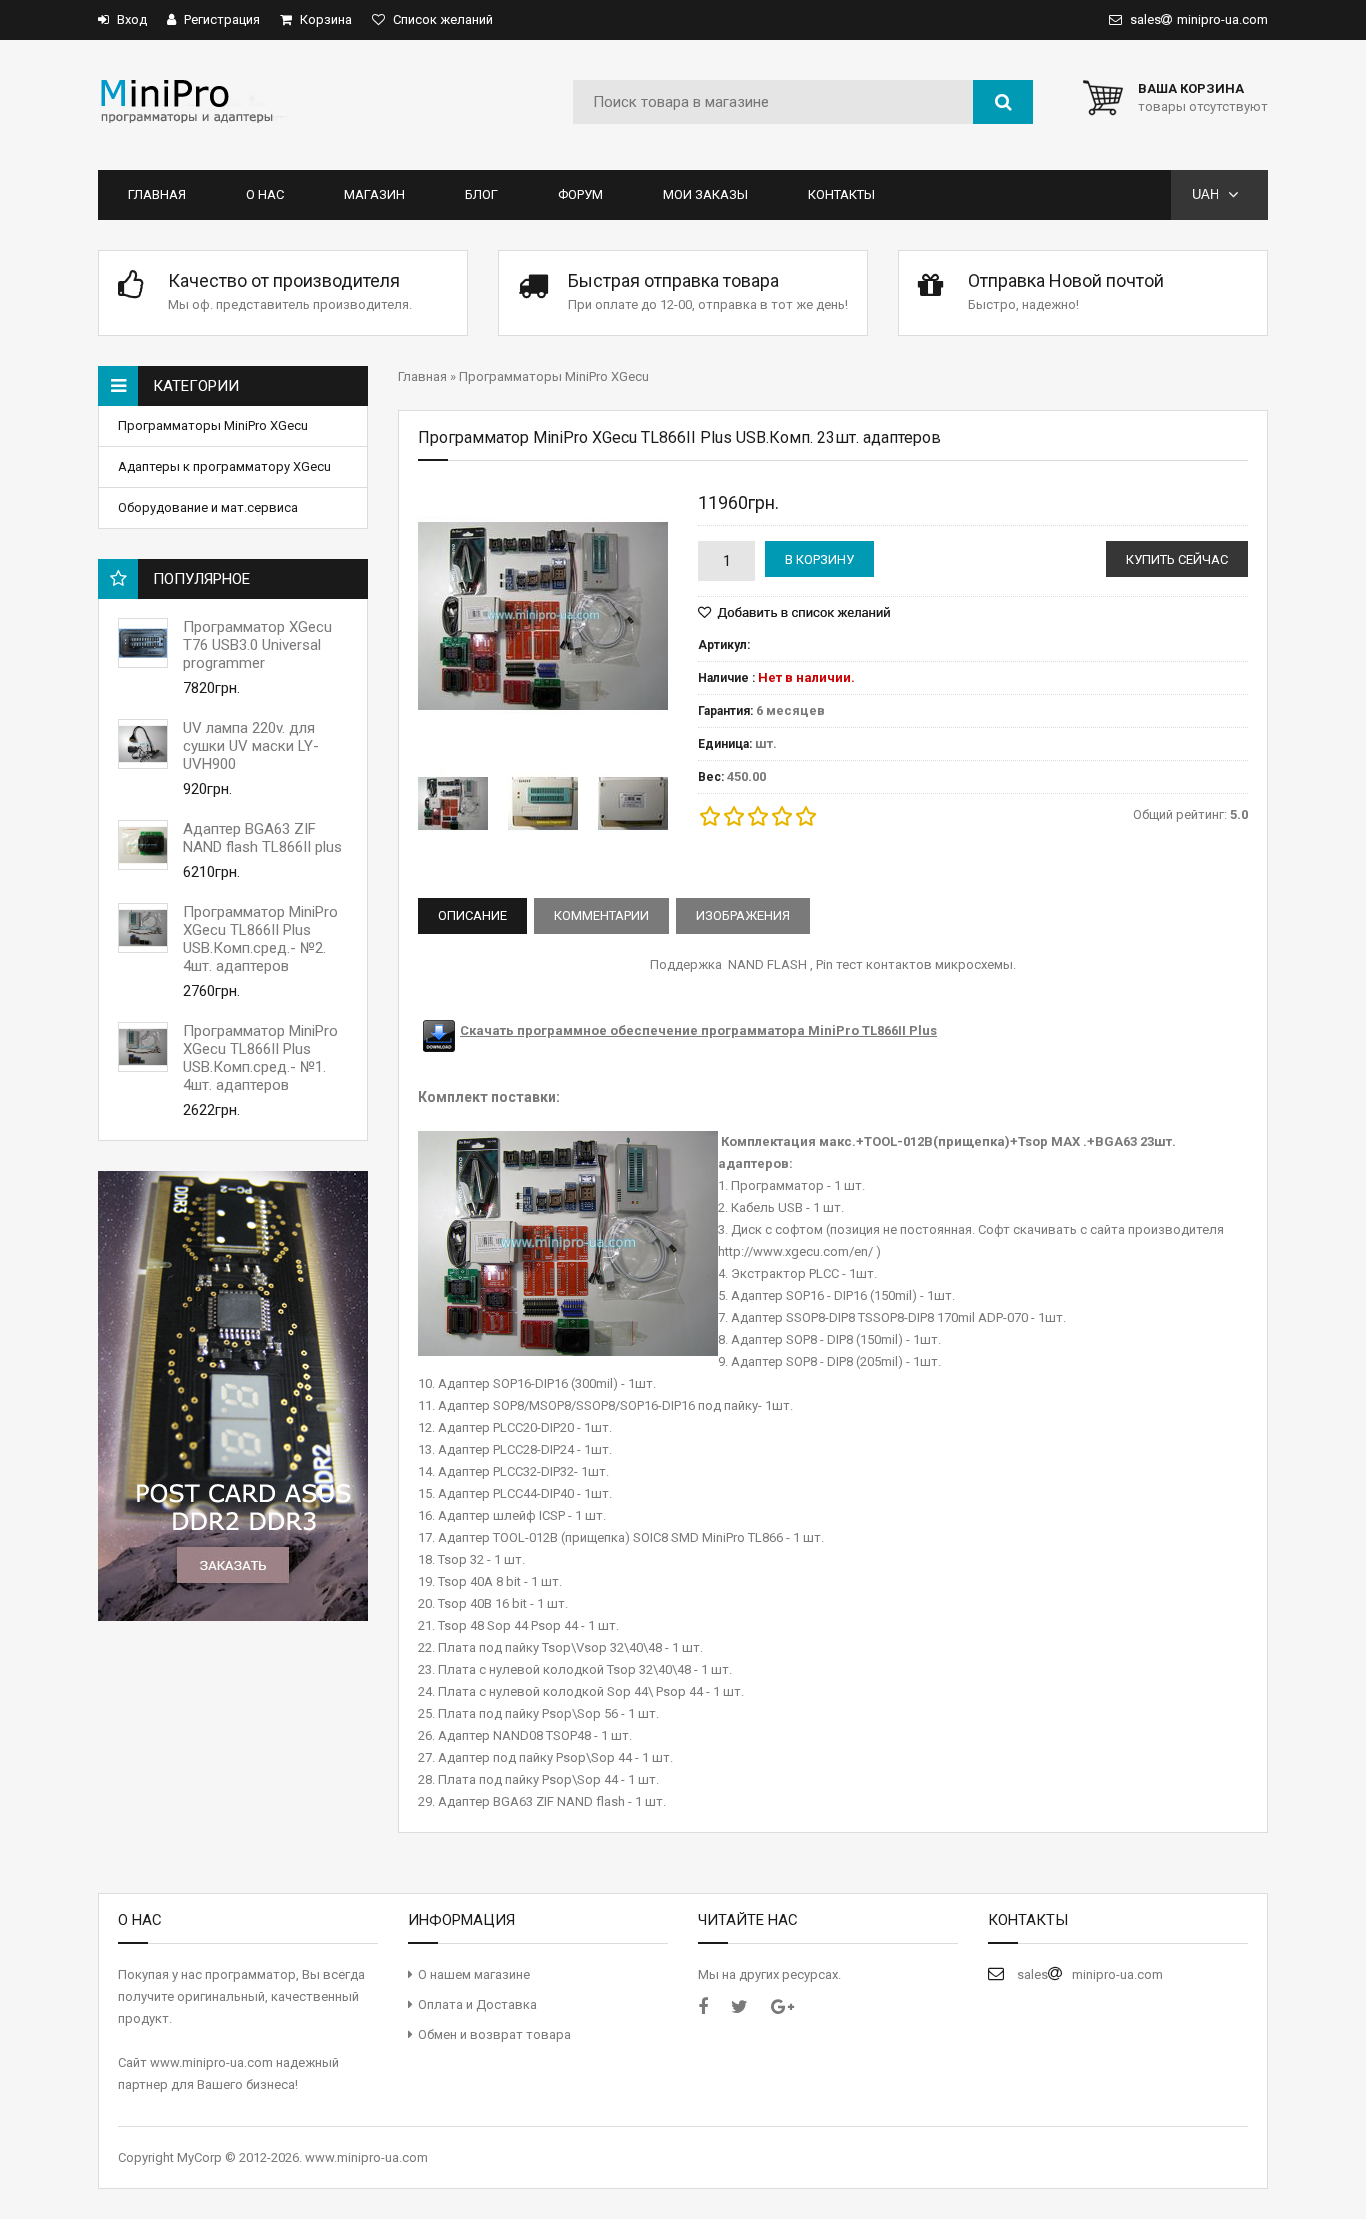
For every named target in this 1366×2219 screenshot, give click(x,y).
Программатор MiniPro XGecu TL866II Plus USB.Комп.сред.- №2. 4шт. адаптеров (260, 939)
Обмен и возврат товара (494, 2034)
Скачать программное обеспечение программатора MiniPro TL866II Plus (698, 1030)
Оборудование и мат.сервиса (209, 507)
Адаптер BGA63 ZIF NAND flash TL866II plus (262, 838)
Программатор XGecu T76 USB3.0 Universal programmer (257, 645)
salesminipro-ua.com (1197, 19)
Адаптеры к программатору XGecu (226, 466)
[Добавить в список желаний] (794, 613)
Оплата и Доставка (477, 2004)
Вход (130, 19)
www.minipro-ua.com (366, 2157)
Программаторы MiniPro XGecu (214, 425)
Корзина (324, 19)
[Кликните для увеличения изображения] (543, 616)
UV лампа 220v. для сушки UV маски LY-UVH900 (251, 746)
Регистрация (220, 19)
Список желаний (441, 19)
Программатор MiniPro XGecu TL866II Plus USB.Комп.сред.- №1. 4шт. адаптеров (260, 1058)
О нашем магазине (474, 1974)
